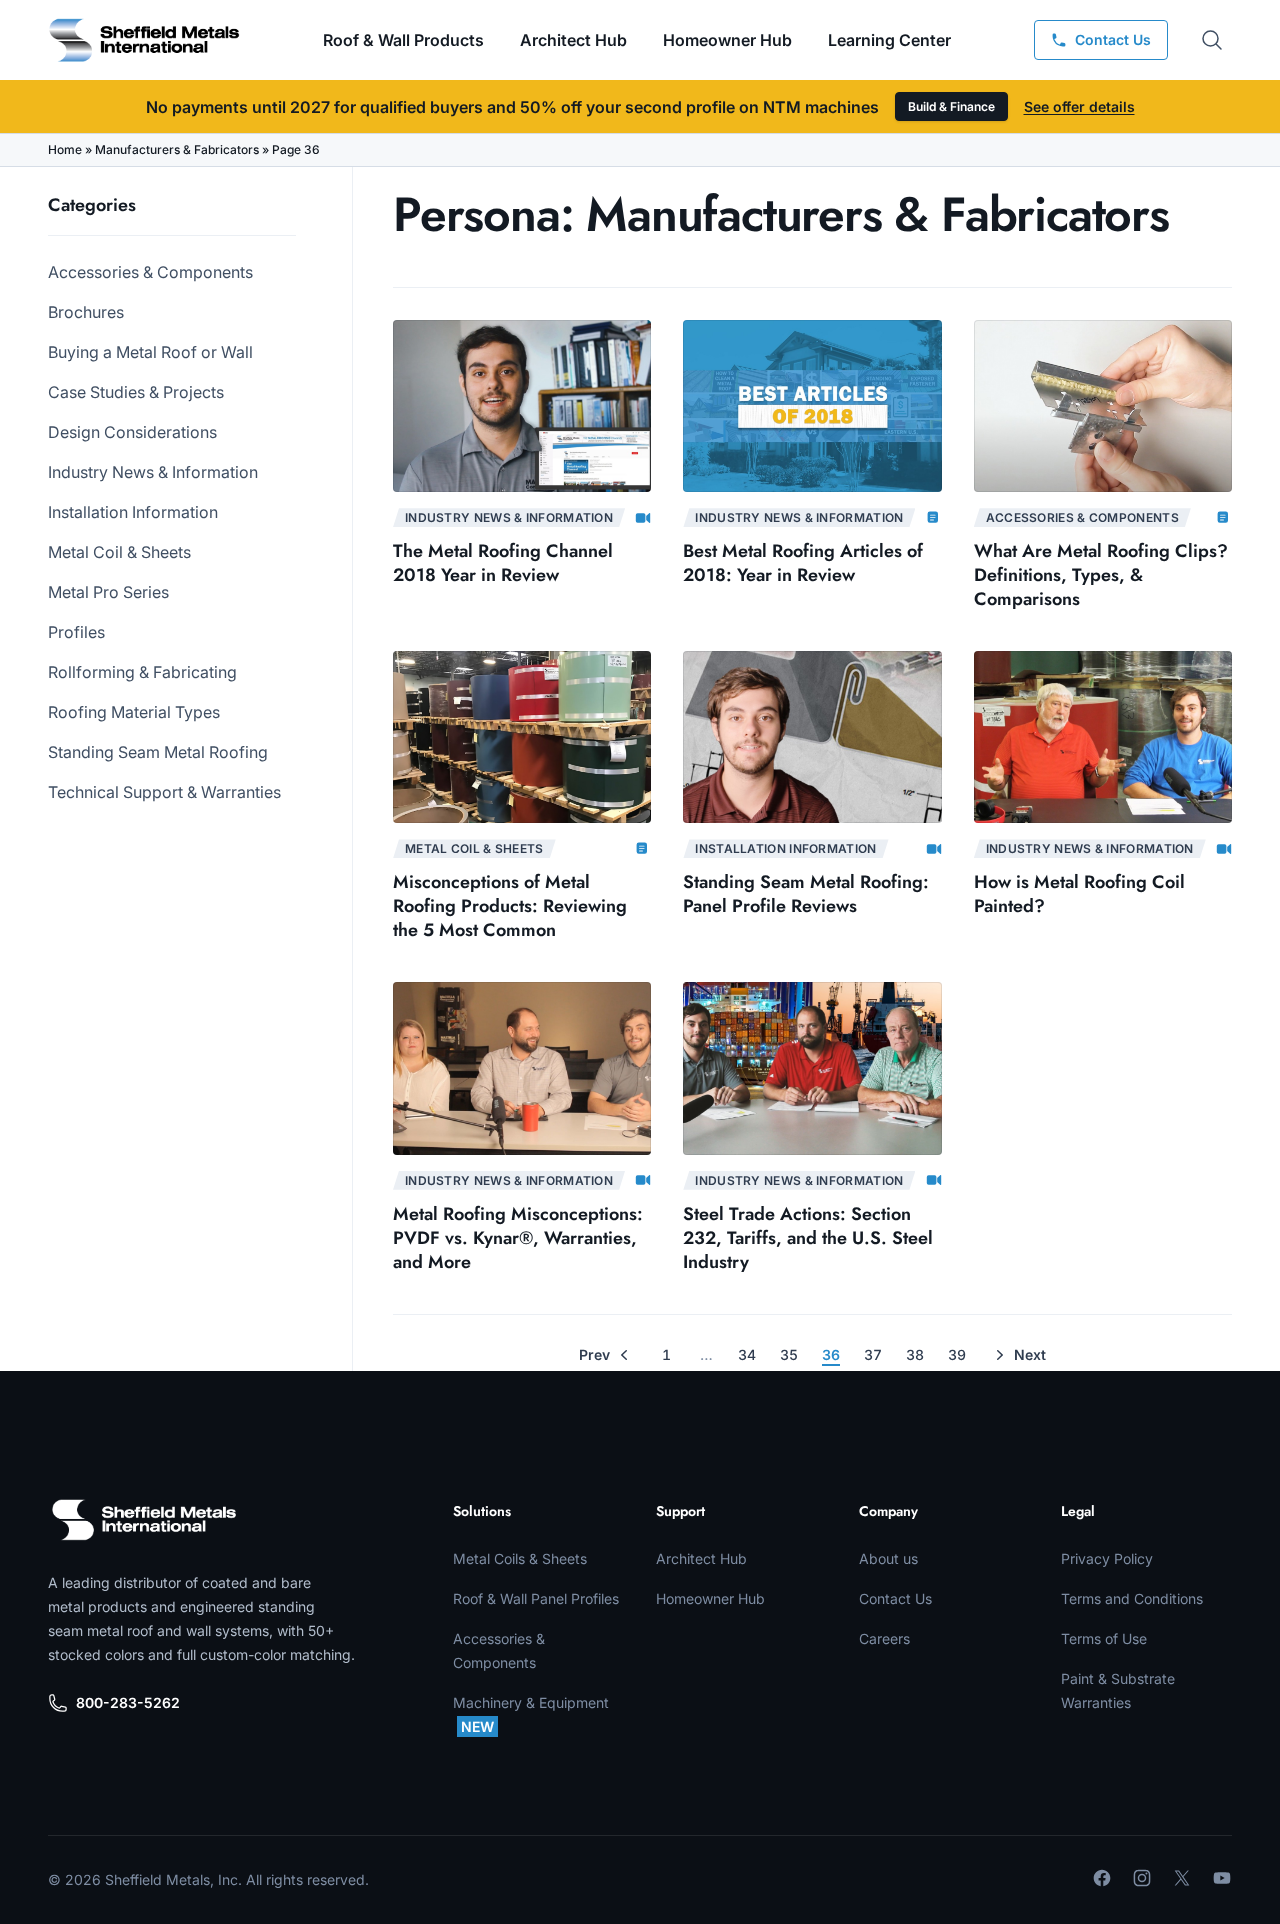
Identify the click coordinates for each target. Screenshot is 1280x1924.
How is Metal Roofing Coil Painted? (1079, 894)
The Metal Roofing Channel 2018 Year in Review (503, 563)
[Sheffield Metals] (144, 1520)
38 (915, 1354)
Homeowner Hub (727, 40)
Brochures (86, 312)
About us (888, 1558)
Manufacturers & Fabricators (177, 149)
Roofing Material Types (134, 712)
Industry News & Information (153, 472)
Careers (884, 1638)
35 (789, 1354)
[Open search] (1212, 40)
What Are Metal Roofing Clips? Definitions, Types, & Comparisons (1101, 575)
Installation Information (133, 512)
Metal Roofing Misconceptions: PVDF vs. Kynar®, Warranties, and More (518, 1238)
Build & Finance (951, 106)
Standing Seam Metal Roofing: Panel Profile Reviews (806, 894)
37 (873, 1354)
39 (957, 1354)
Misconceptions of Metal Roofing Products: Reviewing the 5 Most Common (510, 906)
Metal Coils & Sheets (520, 1558)
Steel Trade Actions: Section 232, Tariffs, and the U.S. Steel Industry (808, 1238)
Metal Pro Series (108, 592)
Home (65, 149)
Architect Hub (573, 40)
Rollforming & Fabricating (142, 672)
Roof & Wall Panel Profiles (536, 1598)
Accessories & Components (150, 272)
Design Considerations (132, 432)
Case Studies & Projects (136, 392)
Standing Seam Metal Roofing (158, 752)
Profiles (76, 632)
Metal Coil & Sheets (119, 552)
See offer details (1079, 106)
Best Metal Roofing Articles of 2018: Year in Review (803, 563)
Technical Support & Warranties (164, 792)
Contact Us (895, 1598)
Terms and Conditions (1132, 1598)
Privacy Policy (1107, 1558)
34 (747, 1354)
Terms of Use (1104, 1638)
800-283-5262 (128, 1702)
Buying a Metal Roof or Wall (150, 352)
